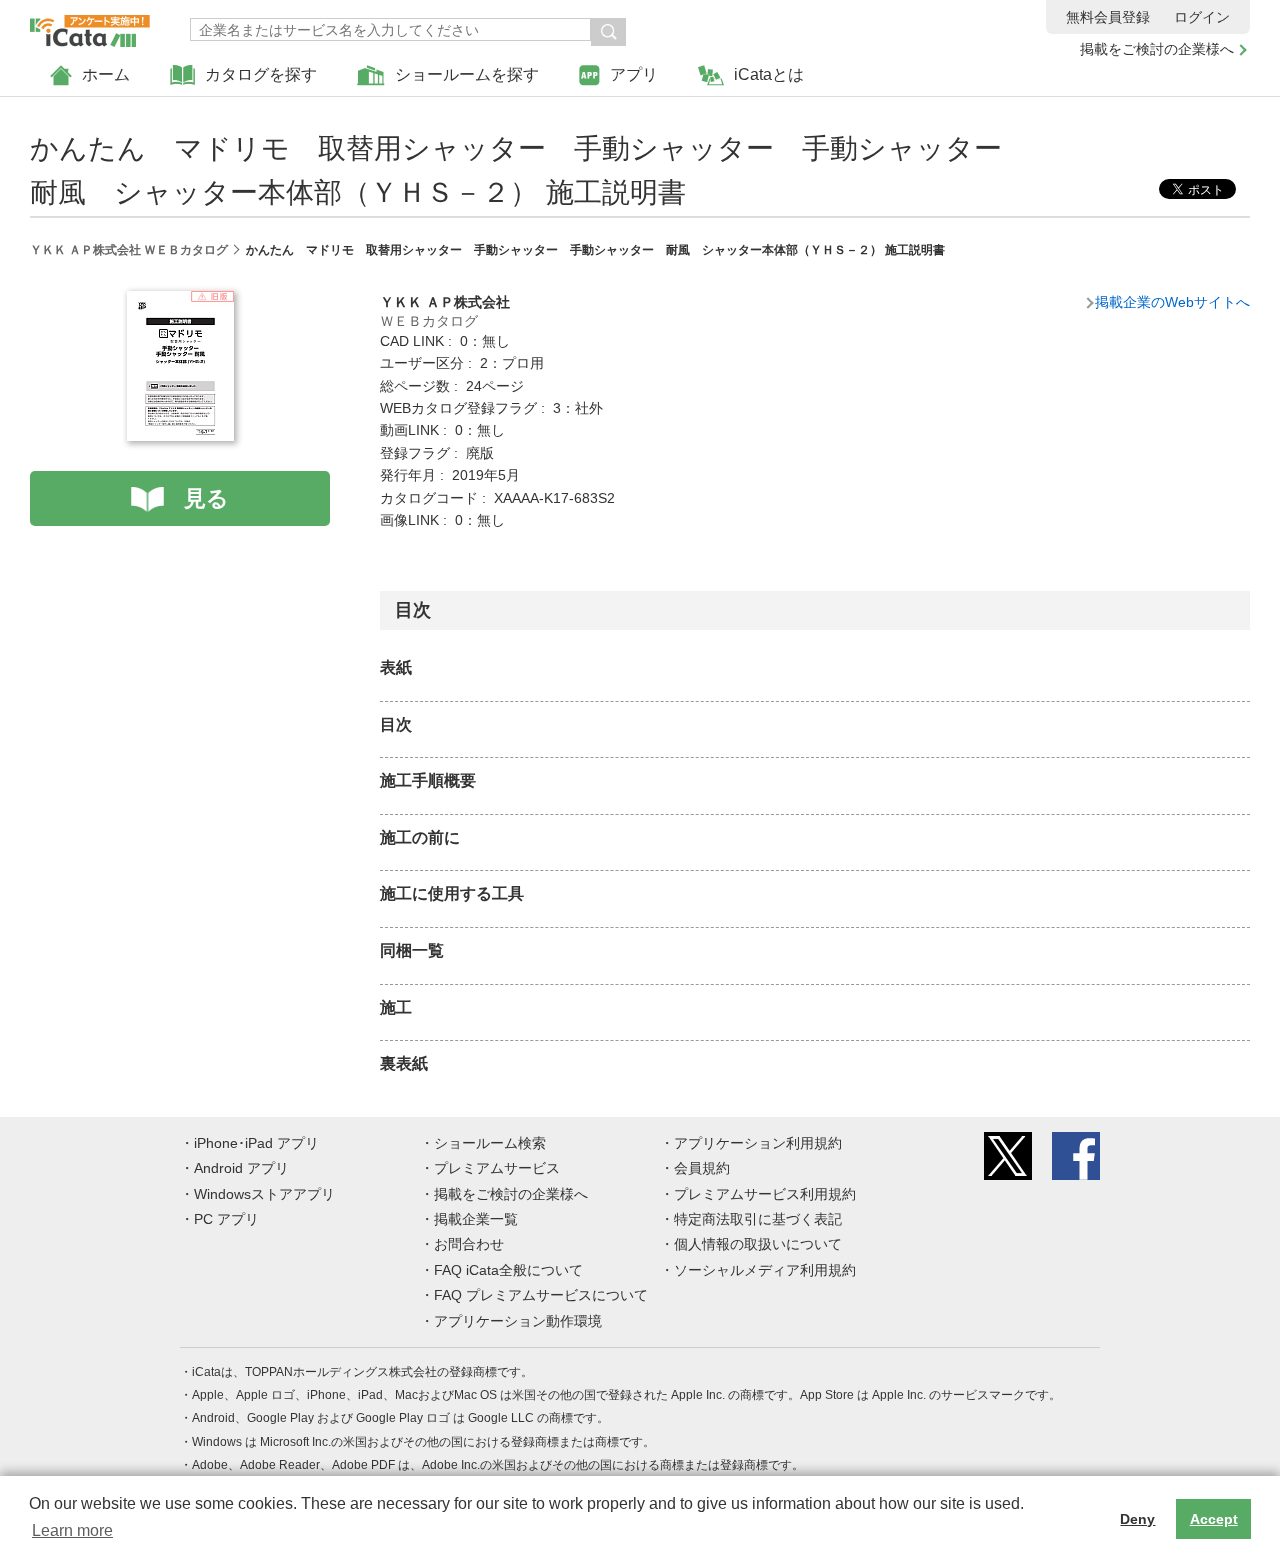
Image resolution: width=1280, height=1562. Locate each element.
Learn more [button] (72, 1530)
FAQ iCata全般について (508, 1270)
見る (206, 498)
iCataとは (769, 74)
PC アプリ (226, 1219)
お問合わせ (469, 1244)
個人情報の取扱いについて (758, 1244)
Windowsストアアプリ (264, 1194)
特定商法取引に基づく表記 (758, 1219)
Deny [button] (1137, 1519)
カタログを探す (261, 74)
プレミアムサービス (497, 1168)
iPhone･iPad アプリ (256, 1143)
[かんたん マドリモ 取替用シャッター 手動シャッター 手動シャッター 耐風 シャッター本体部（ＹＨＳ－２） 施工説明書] (180, 302)
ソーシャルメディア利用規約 (765, 1270)
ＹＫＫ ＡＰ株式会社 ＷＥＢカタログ (129, 250)
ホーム (106, 74)
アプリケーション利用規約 (758, 1143)
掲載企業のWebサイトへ (1172, 302)
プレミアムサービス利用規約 (765, 1194)
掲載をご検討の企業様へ (1157, 49)
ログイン (1202, 17)
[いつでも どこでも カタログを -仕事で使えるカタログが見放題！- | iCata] (90, 26)
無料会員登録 (1108, 17)
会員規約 (702, 1168)
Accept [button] (1214, 1519)
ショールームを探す (467, 74)
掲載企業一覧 (476, 1219)
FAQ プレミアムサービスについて (541, 1295)
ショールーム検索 (490, 1143)
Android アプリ (241, 1168)
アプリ (634, 74)
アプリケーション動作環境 (518, 1321)
